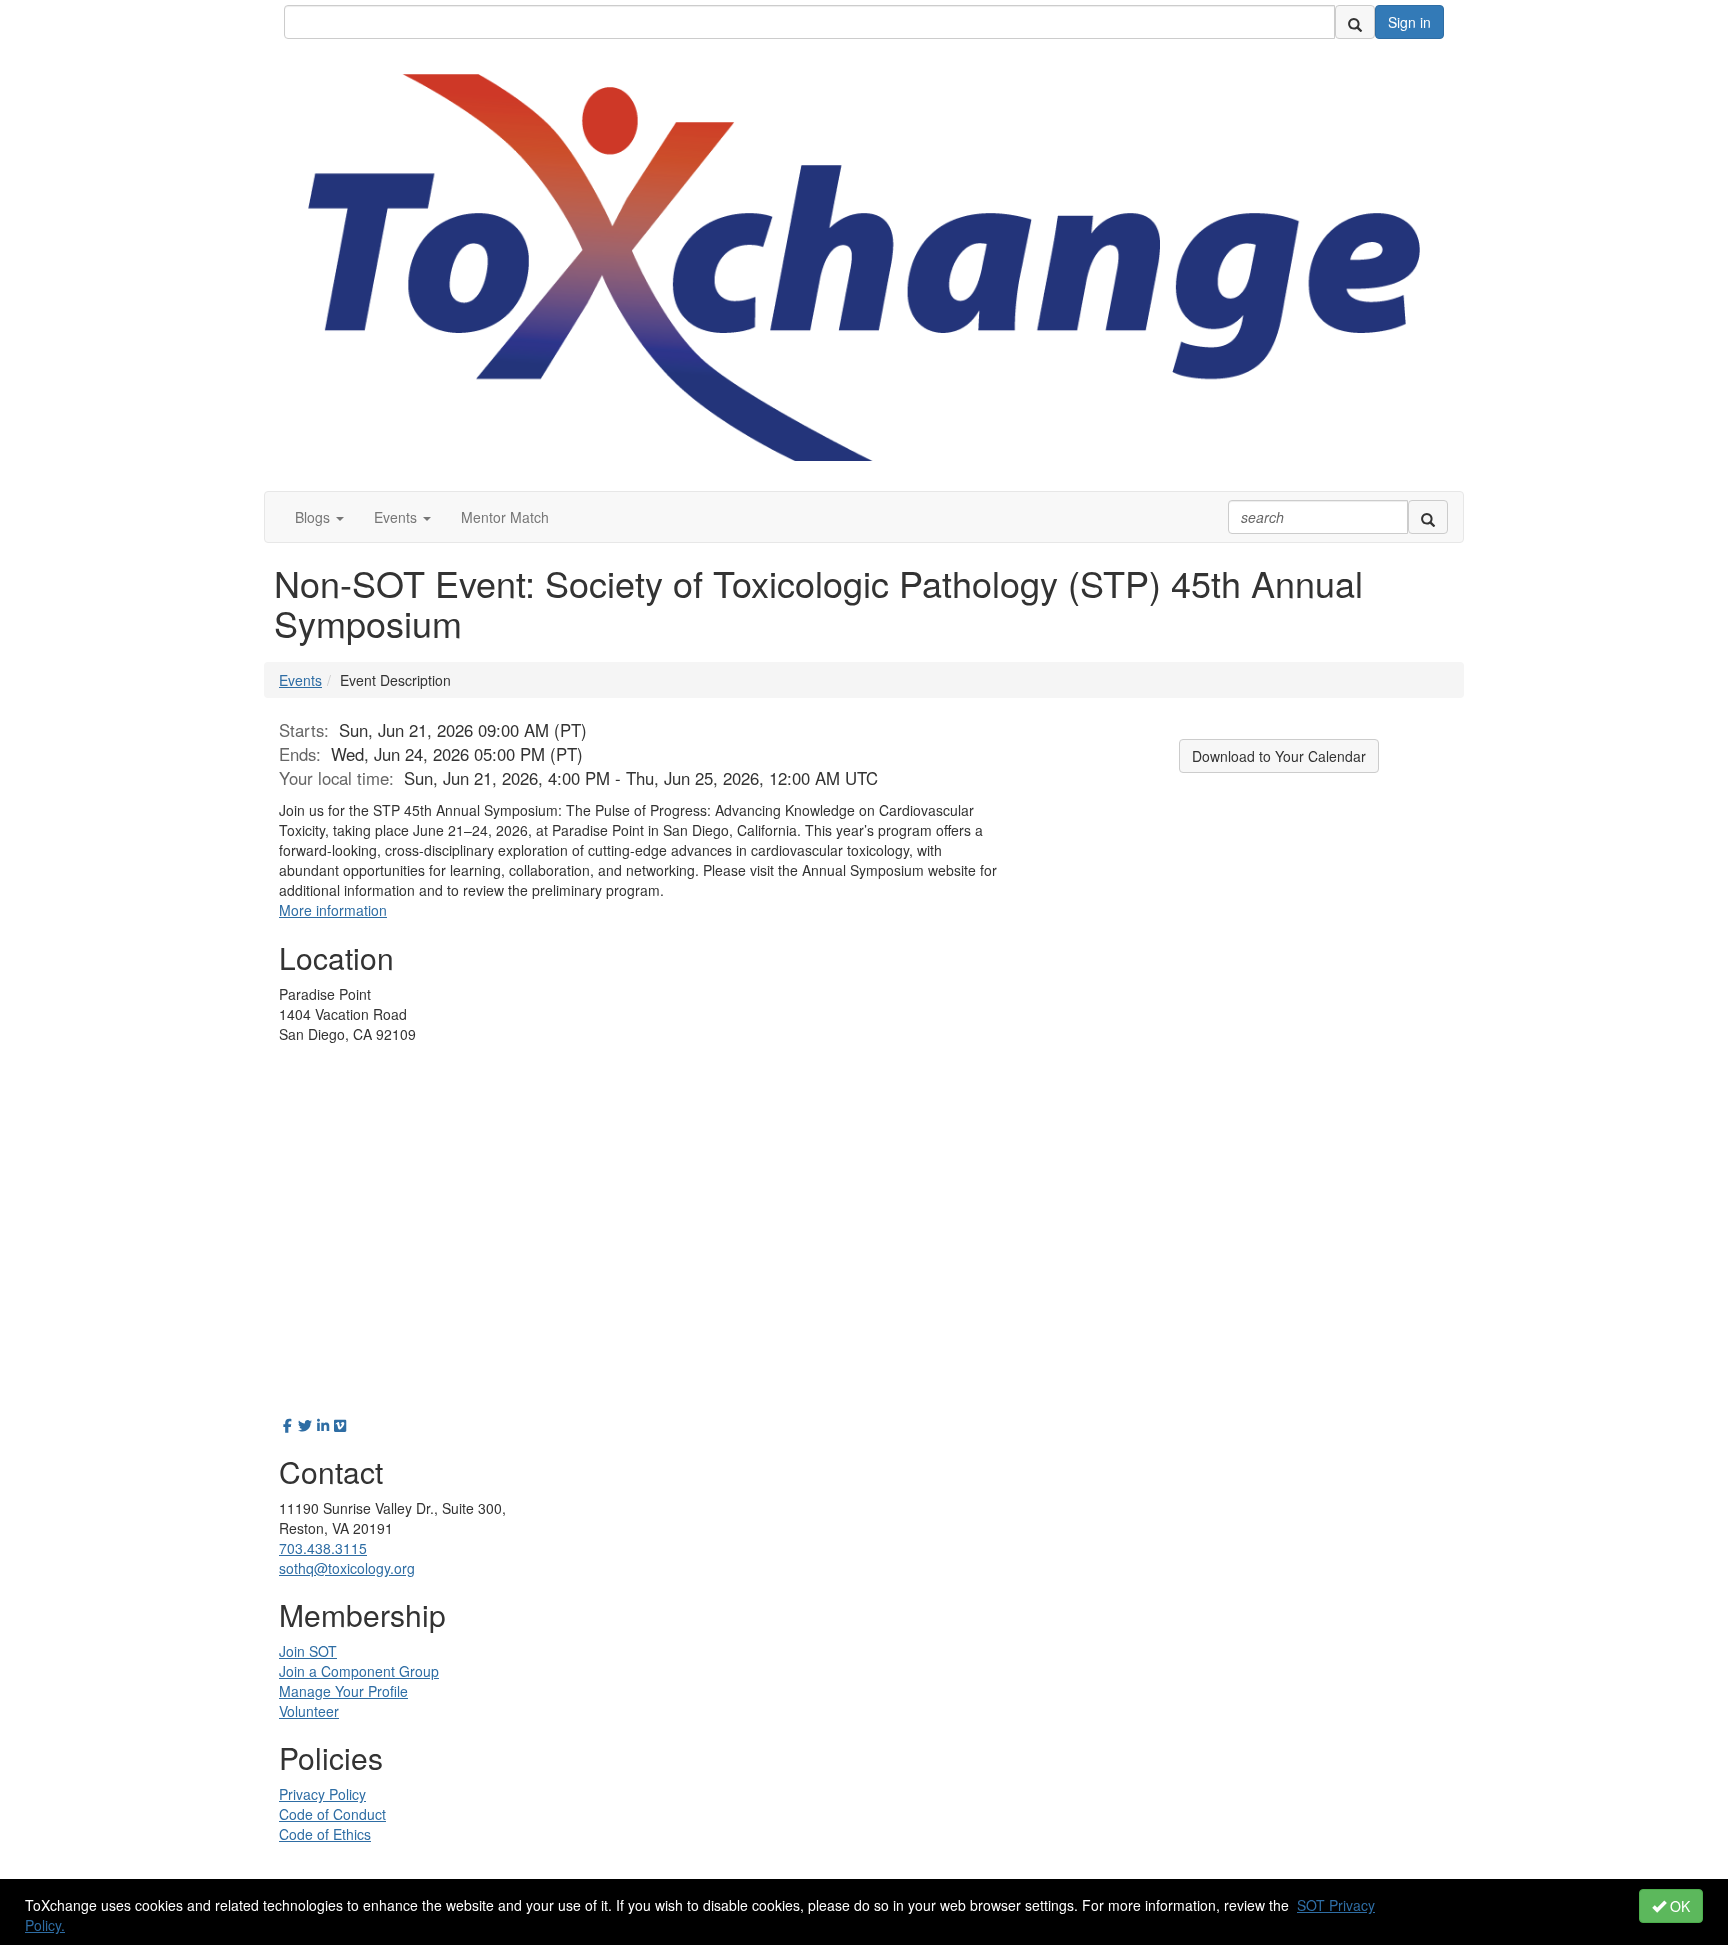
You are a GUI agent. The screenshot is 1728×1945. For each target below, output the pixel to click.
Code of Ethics (325, 1834)
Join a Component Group (359, 1671)
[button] (319, 517)
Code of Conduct (332, 1814)
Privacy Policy (322, 1794)
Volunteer (309, 1711)
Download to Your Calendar (1279, 756)
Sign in (1409, 22)
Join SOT (308, 1651)
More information (333, 910)
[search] (1355, 22)
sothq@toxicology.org (347, 1568)
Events (300, 680)
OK (1678, 1906)
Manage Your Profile (343, 1691)
